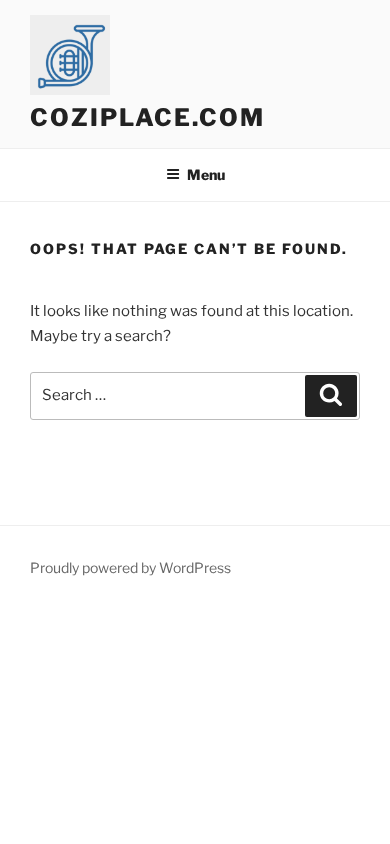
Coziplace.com (147, 117)
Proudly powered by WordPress (130, 567)
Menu (206, 174)
